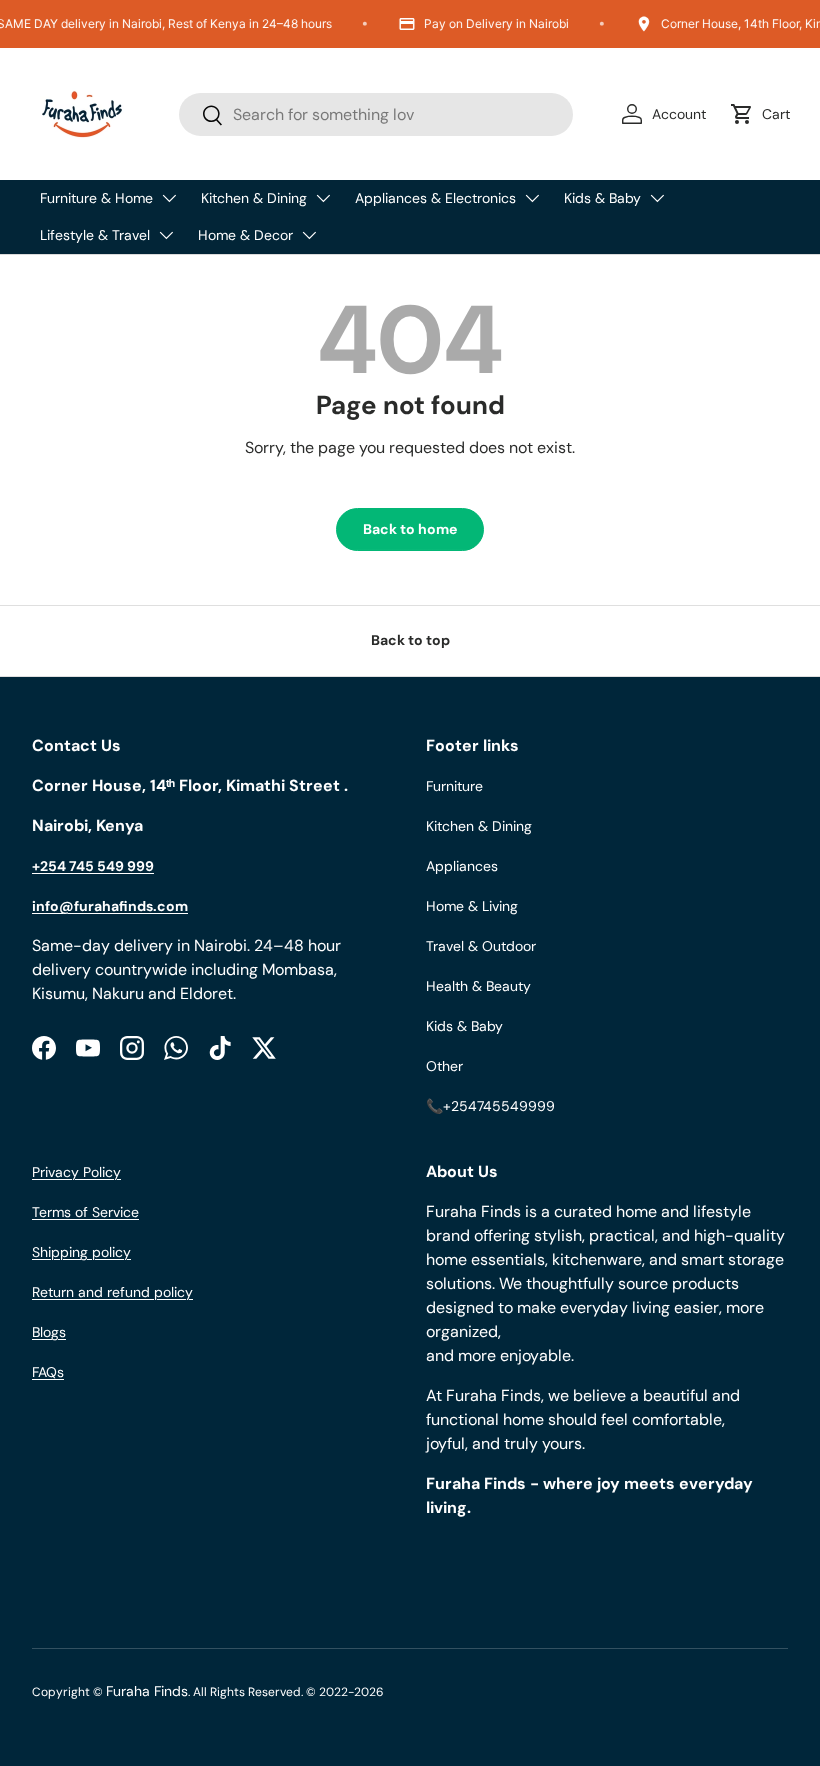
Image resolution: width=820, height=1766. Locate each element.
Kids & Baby (602, 198)
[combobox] (376, 114)
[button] (764, 114)
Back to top (410, 640)
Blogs (49, 1332)
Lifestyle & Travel (95, 235)
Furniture (454, 786)
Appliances (462, 866)
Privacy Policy (76, 1172)
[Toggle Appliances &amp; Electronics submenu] (532, 198)
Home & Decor (245, 235)
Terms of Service (85, 1212)
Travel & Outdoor (481, 946)
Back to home (410, 529)
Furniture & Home (96, 198)
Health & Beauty (478, 986)
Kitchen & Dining (254, 198)
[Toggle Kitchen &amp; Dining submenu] (323, 198)
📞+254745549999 (490, 1106)
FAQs (48, 1372)
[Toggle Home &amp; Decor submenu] (309, 235)
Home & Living (472, 906)
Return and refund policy (112, 1292)
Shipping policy (81, 1252)
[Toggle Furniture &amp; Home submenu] (169, 198)
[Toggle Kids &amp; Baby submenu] (657, 198)
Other (444, 1066)
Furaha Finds (147, 1691)
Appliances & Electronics (435, 198)
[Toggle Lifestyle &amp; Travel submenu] (166, 235)
